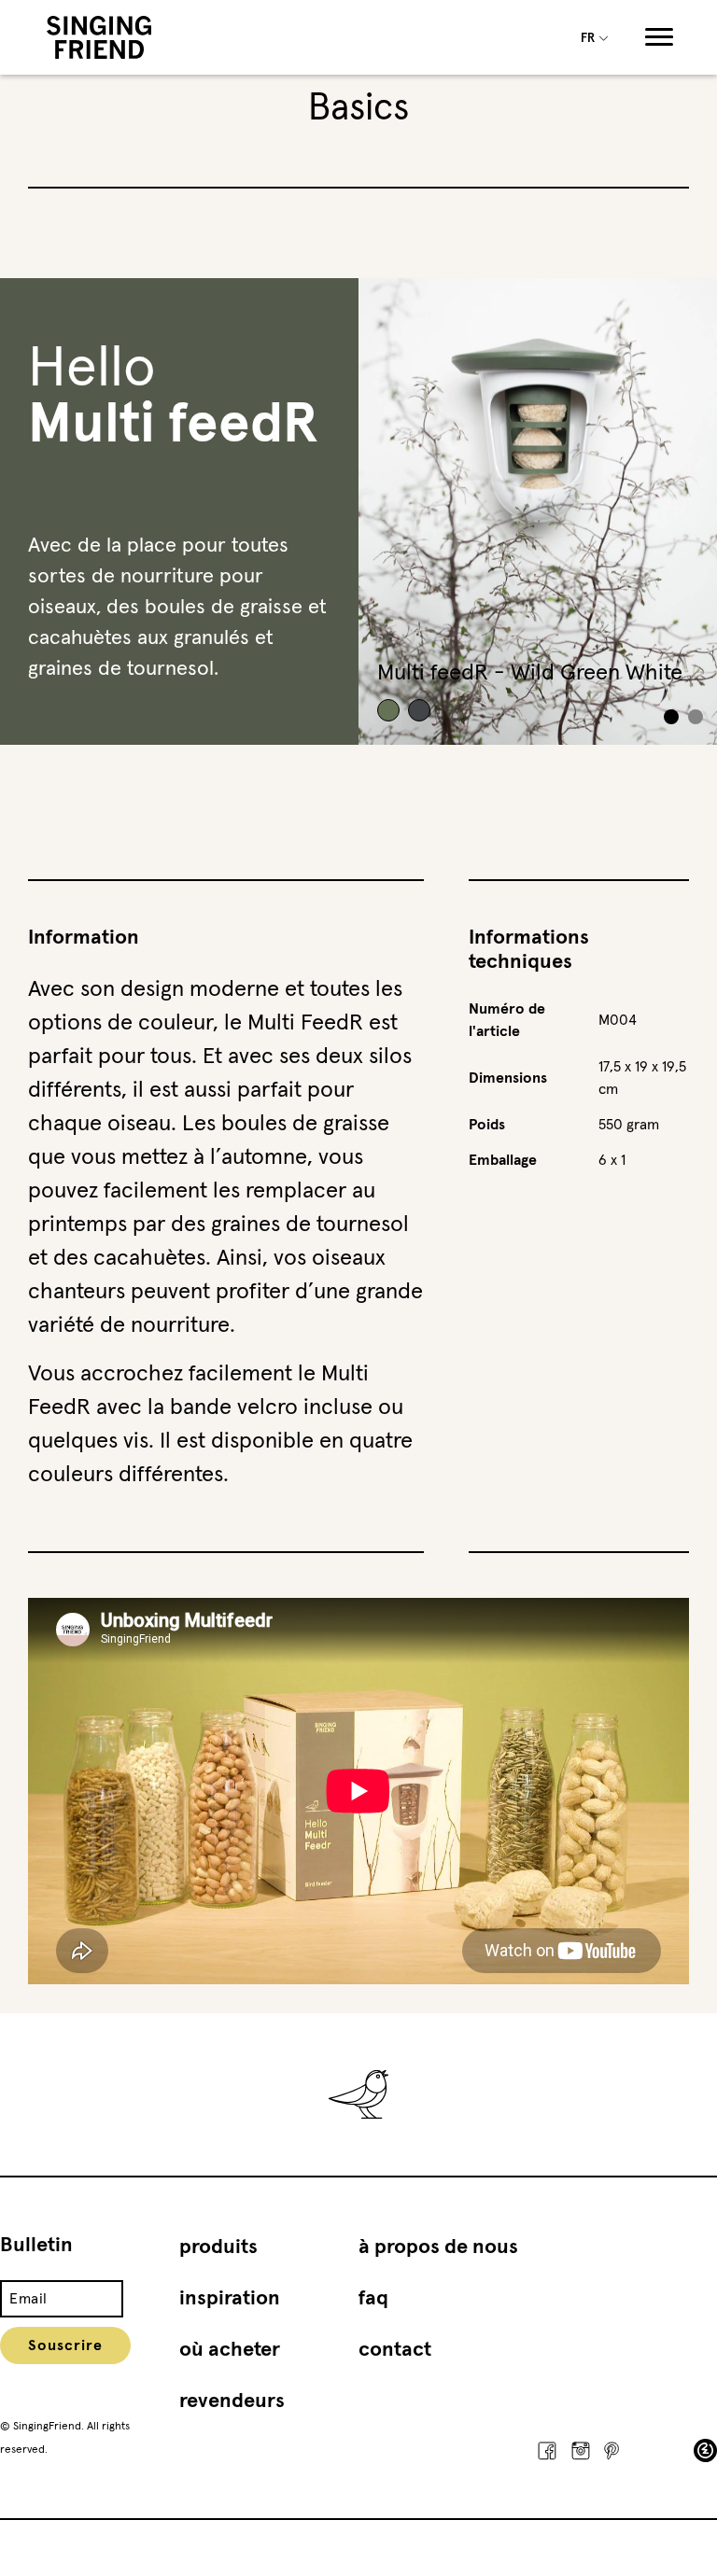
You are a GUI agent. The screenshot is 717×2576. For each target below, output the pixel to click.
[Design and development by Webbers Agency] (705, 2450)
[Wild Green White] (388, 710)
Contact (395, 2350)
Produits (218, 2247)
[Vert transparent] (419, 710)
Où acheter (230, 2350)
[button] (696, 717)
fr (589, 39)
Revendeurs (232, 2401)
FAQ (373, 2299)
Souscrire (65, 2345)
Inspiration (230, 2299)
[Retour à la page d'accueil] (99, 37)
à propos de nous (438, 2247)
